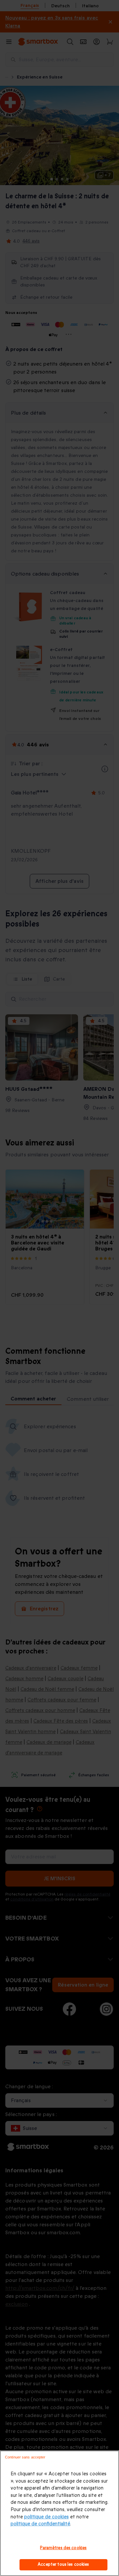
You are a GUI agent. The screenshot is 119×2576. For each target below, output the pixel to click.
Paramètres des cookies (63, 2548)
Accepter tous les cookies (63, 2564)
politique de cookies (46, 2517)
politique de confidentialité (40, 2524)
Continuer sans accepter (25, 2457)
